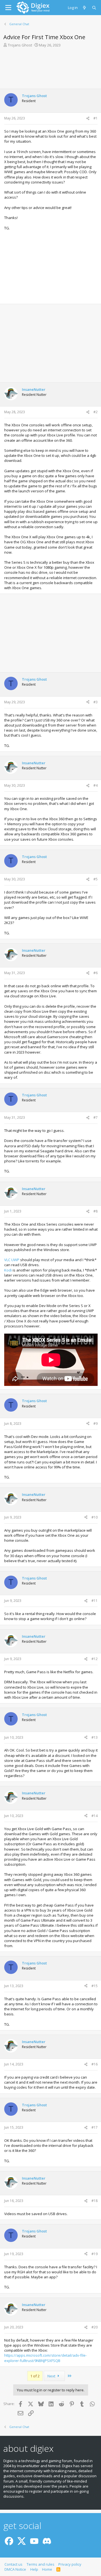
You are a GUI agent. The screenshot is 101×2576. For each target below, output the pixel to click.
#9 (96, 1424)
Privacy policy (70, 2564)
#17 (95, 2127)
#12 (95, 1659)
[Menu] (8, 8)
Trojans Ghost (20, 45)
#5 (96, 879)
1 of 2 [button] (35, 2376)
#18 (95, 2201)
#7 (96, 1117)
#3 (96, 702)
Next (52, 2376)
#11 (95, 1601)
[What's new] (85, 8)
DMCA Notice (15, 2569)
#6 (96, 973)
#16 (95, 2064)
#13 (95, 1737)
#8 (96, 1211)
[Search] (94, 8)
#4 (96, 785)
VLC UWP (12, 1260)
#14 (95, 1816)
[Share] (88, 118)
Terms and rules (41, 2564)
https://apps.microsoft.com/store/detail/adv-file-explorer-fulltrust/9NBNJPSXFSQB (45, 2358)
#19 (95, 2254)
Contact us (13, 2564)
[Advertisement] (50, 68)
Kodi (8, 1270)
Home (47, 2569)
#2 (96, 412)
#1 (96, 118)
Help (34, 2569)
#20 (95, 2327)
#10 (95, 1517)
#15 (95, 1986)
